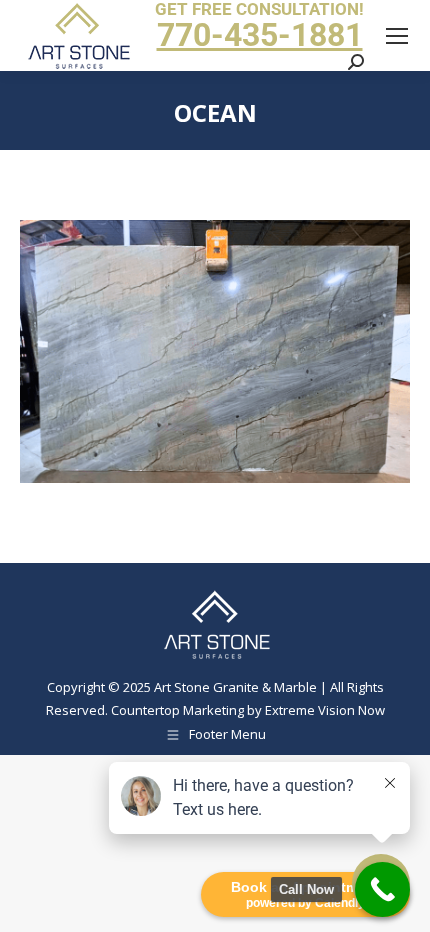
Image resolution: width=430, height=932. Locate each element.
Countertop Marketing (177, 710)
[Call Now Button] (382, 889)
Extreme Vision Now (325, 710)
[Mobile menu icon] (397, 36)
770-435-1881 (260, 35)
